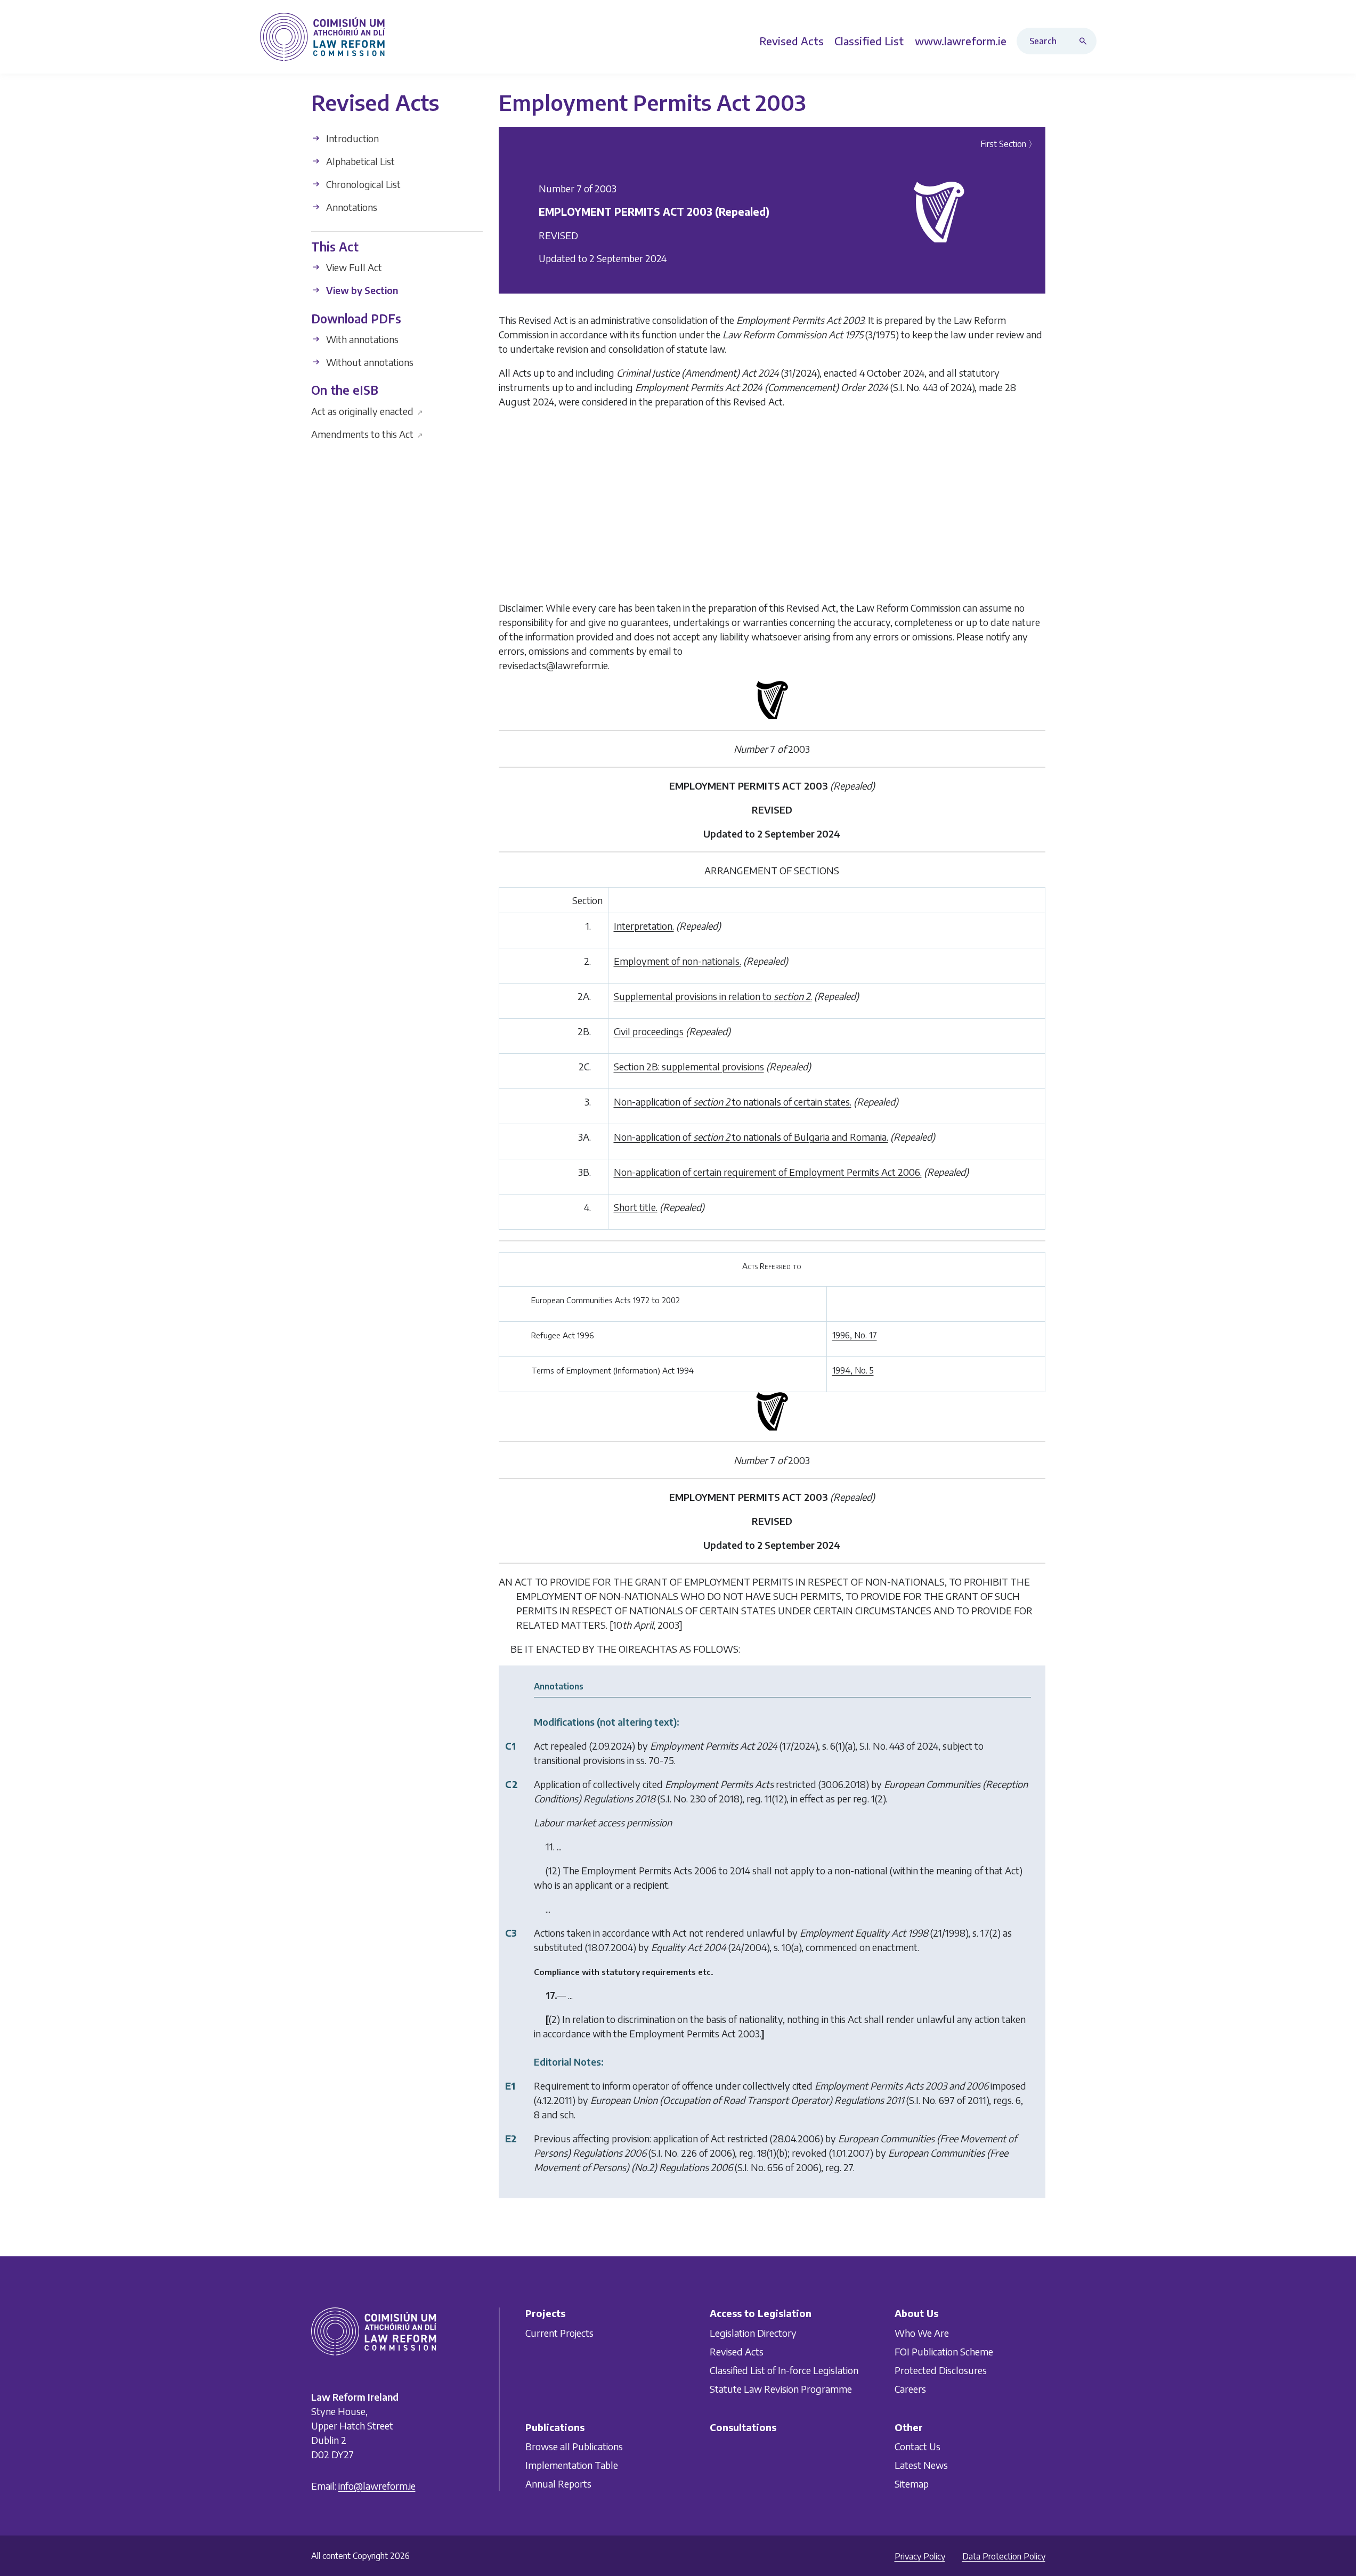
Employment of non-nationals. (677, 961)
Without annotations (369, 362)
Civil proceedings (649, 1031)
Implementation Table (572, 2465)
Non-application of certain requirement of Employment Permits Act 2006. (768, 1172)
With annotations (361, 339)
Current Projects (559, 2332)
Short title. (636, 1207)
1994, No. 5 (853, 1370)
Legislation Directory (753, 2332)
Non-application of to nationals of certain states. (733, 1102)
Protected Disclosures (941, 2370)
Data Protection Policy (1004, 2556)
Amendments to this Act (367, 433)
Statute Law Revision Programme (781, 2388)
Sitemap (912, 2484)
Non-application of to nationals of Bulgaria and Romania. (751, 1137)
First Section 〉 (1009, 144)
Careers (910, 2388)
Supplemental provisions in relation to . (713, 996)
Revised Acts (737, 2351)
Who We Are (922, 2332)
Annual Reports (558, 2484)
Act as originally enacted (367, 411)
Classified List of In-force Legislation (784, 2370)
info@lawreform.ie (377, 2486)
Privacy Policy (920, 2556)
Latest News (921, 2465)
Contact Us (917, 2446)
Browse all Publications (574, 2446)
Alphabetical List (359, 161)
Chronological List (362, 184)
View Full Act (353, 267)
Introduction (351, 138)
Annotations (351, 207)
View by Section (361, 290)
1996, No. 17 (855, 1335)
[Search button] (1085, 41)
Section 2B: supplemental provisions (689, 1066)
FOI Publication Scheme (944, 2351)
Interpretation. (644, 926)
